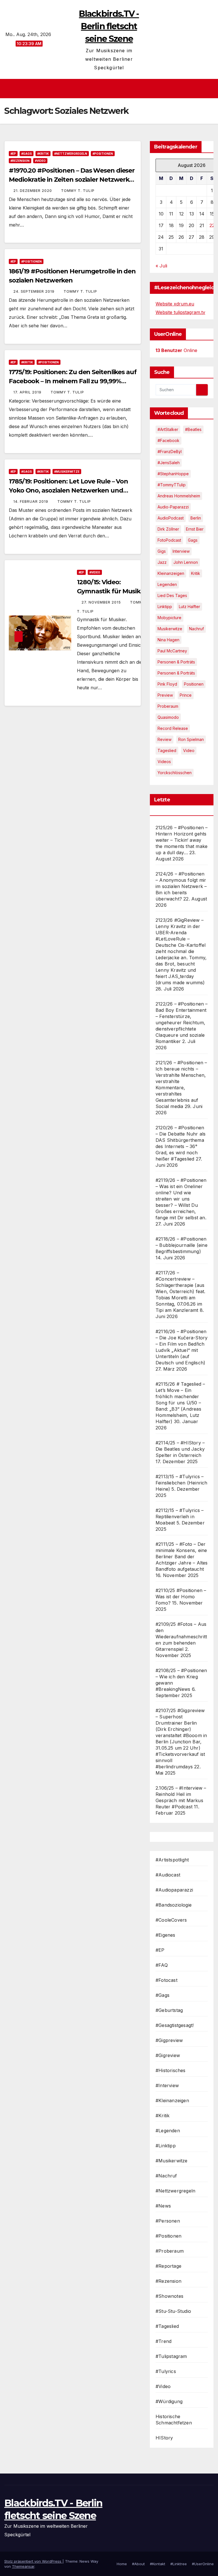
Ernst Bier (195, 529)
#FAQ (162, 1965)
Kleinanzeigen (171, 573)
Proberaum (168, 706)
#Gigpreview (169, 2040)
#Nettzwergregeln (71, 154)
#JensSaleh (169, 463)
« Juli (161, 266)
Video (189, 750)
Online (176, 350)
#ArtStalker (168, 429)
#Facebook (168, 440)
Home (122, 2564)
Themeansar (23, 2566)
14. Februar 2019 (31, 501)
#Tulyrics (166, 2371)
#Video (40, 161)
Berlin (196, 518)
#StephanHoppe (173, 474)
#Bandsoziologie (174, 1905)
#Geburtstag (169, 2010)
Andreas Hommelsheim (179, 496)
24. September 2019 (34, 291)
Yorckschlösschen (175, 773)
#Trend (163, 2341)
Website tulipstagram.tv (180, 312)
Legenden (167, 584)
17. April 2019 (28, 392)
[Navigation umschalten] (111, 89)
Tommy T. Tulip (78, 191)
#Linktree (179, 2564)
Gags (193, 540)
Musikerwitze (170, 629)
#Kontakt (158, 2564)
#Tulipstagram (171, 2356)
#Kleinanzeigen (172, 2100)
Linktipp (165, 607)
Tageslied (167, 750)
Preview (165, 695)
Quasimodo (168, 717)
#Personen (168, 2221)
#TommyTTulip (172, 485)
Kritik (196, 573)
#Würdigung (169, 2401)
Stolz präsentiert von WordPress (33, 2561)
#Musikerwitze (67, 472)
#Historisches (171, 2070)
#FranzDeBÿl (170, 452)
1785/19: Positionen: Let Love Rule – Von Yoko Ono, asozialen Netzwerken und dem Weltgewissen (68, 490)
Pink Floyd (167, 684)
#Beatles (193, 429)
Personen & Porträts (176, 662)
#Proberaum (170, 2251)
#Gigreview (168, 2055)
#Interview (167, 2085)
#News (163, 2206)
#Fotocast (166, 1980)
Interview (181, 551)
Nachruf (196, 629)
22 (212, 225)
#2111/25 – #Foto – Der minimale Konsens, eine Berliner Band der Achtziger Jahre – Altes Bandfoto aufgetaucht (182, 1557)
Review (164, 739)
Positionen (194, 684)
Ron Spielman (191, 739)
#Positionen (103, 154)
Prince (186, 695)
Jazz (162, 562)
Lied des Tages (172, 595)
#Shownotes (169, 2296)
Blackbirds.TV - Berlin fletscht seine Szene (109, 26)
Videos (164, 762)
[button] (210, 89)
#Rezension (20, 161)
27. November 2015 (102, 602)
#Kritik (43, 154)
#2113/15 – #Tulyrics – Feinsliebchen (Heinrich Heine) (182, 1483)
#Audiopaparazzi (174, 1890)
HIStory (164, 2438)
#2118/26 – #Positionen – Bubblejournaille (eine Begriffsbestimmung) (182, 1245)
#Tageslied (167, 2326)
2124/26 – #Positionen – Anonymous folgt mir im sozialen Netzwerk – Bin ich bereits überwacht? (181, 886)
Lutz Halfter (189, 607)
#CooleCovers (171, 1920)
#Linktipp (166, 2146)
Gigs (162, 551)
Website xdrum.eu (175, 304)
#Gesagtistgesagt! (175, 2025)
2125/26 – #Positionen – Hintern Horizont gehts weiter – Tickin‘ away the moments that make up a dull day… (182, 840)
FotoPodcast (169, 540)
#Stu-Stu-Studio (173, 2311)
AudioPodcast (171, 518)
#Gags (27, 154)
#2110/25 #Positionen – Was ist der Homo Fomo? (181, 1597)
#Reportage (168, 2266)
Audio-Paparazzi (173, 507)
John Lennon (186, 562)
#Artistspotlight (172, 1860)
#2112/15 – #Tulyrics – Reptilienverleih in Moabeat (180, 1517)
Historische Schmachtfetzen (174, 2420)
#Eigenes (165, 1935)
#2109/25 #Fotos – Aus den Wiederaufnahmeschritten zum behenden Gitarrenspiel (181, 1637)
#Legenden (168, 2131)
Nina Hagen (168, 640)
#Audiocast (168, 1875)
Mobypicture (169, 618)
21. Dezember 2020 (33, 191)
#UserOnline (203, 2564)
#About (138, 2564)
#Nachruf (166, 2176)
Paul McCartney (172, 651)
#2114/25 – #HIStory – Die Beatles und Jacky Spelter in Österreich (180, 1449)
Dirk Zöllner (168, 529)
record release (173, 728)
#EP (13, 154)
